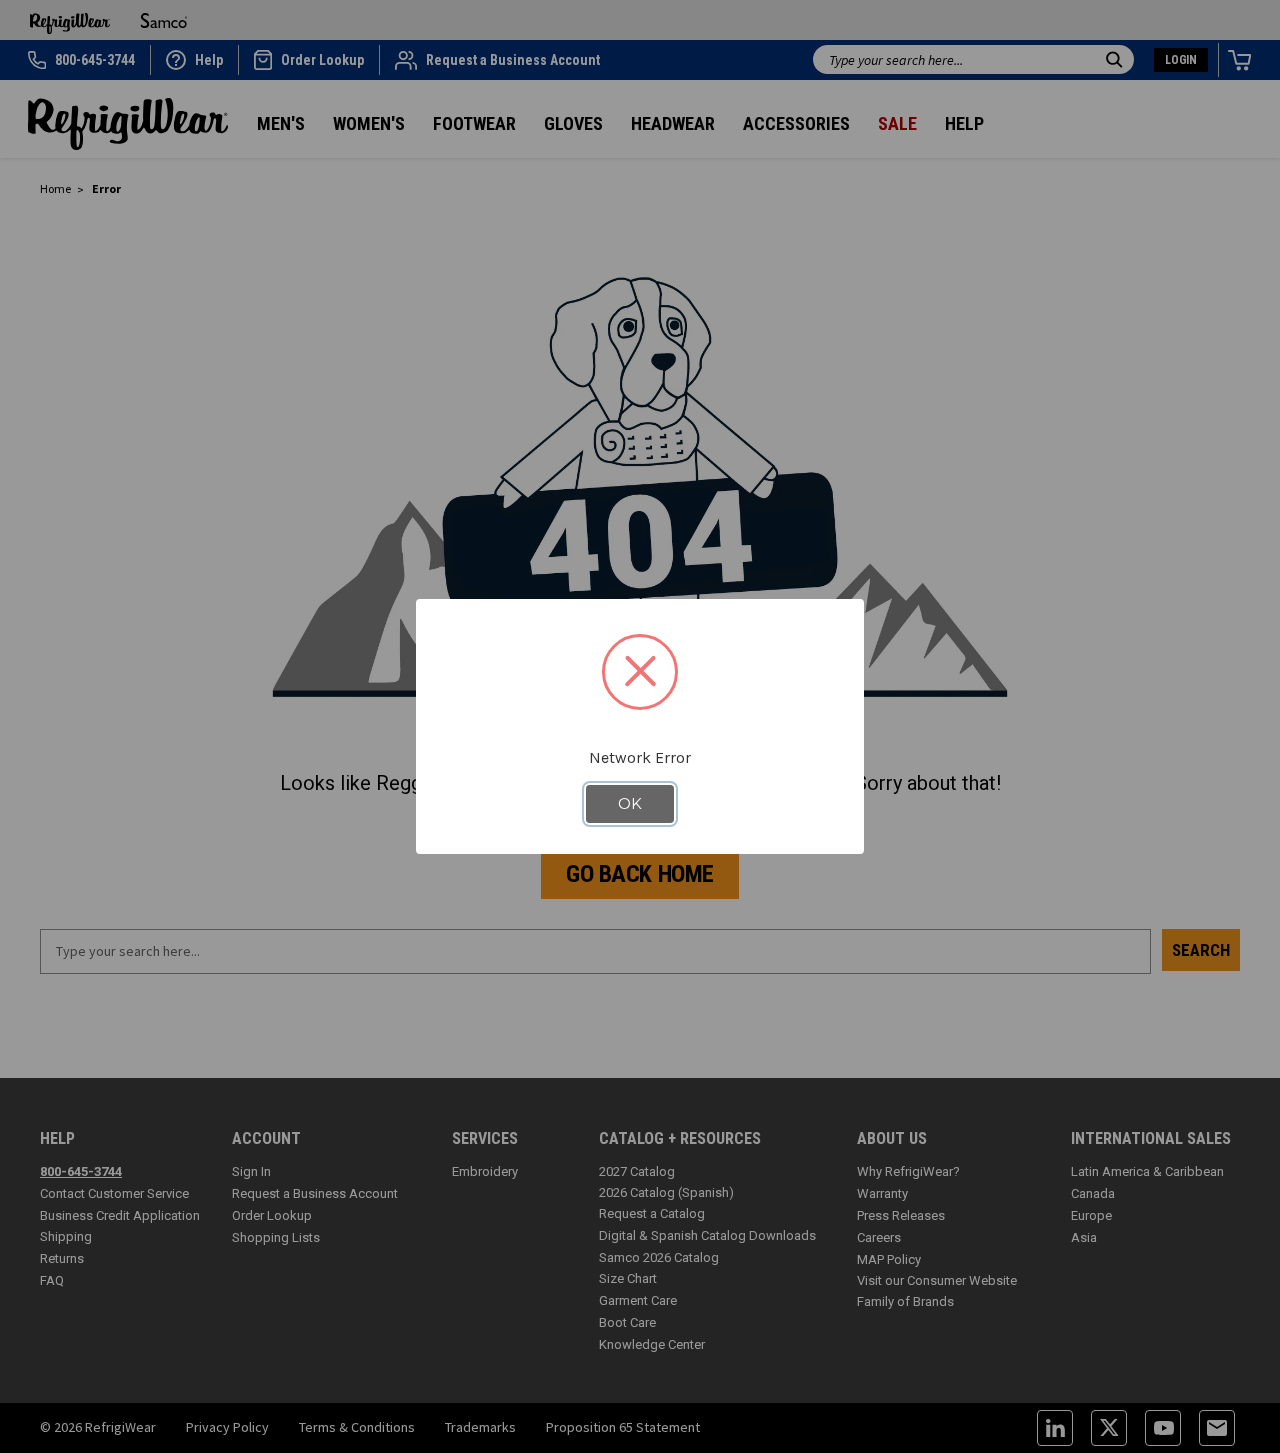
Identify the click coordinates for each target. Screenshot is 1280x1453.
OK (630, 804)
